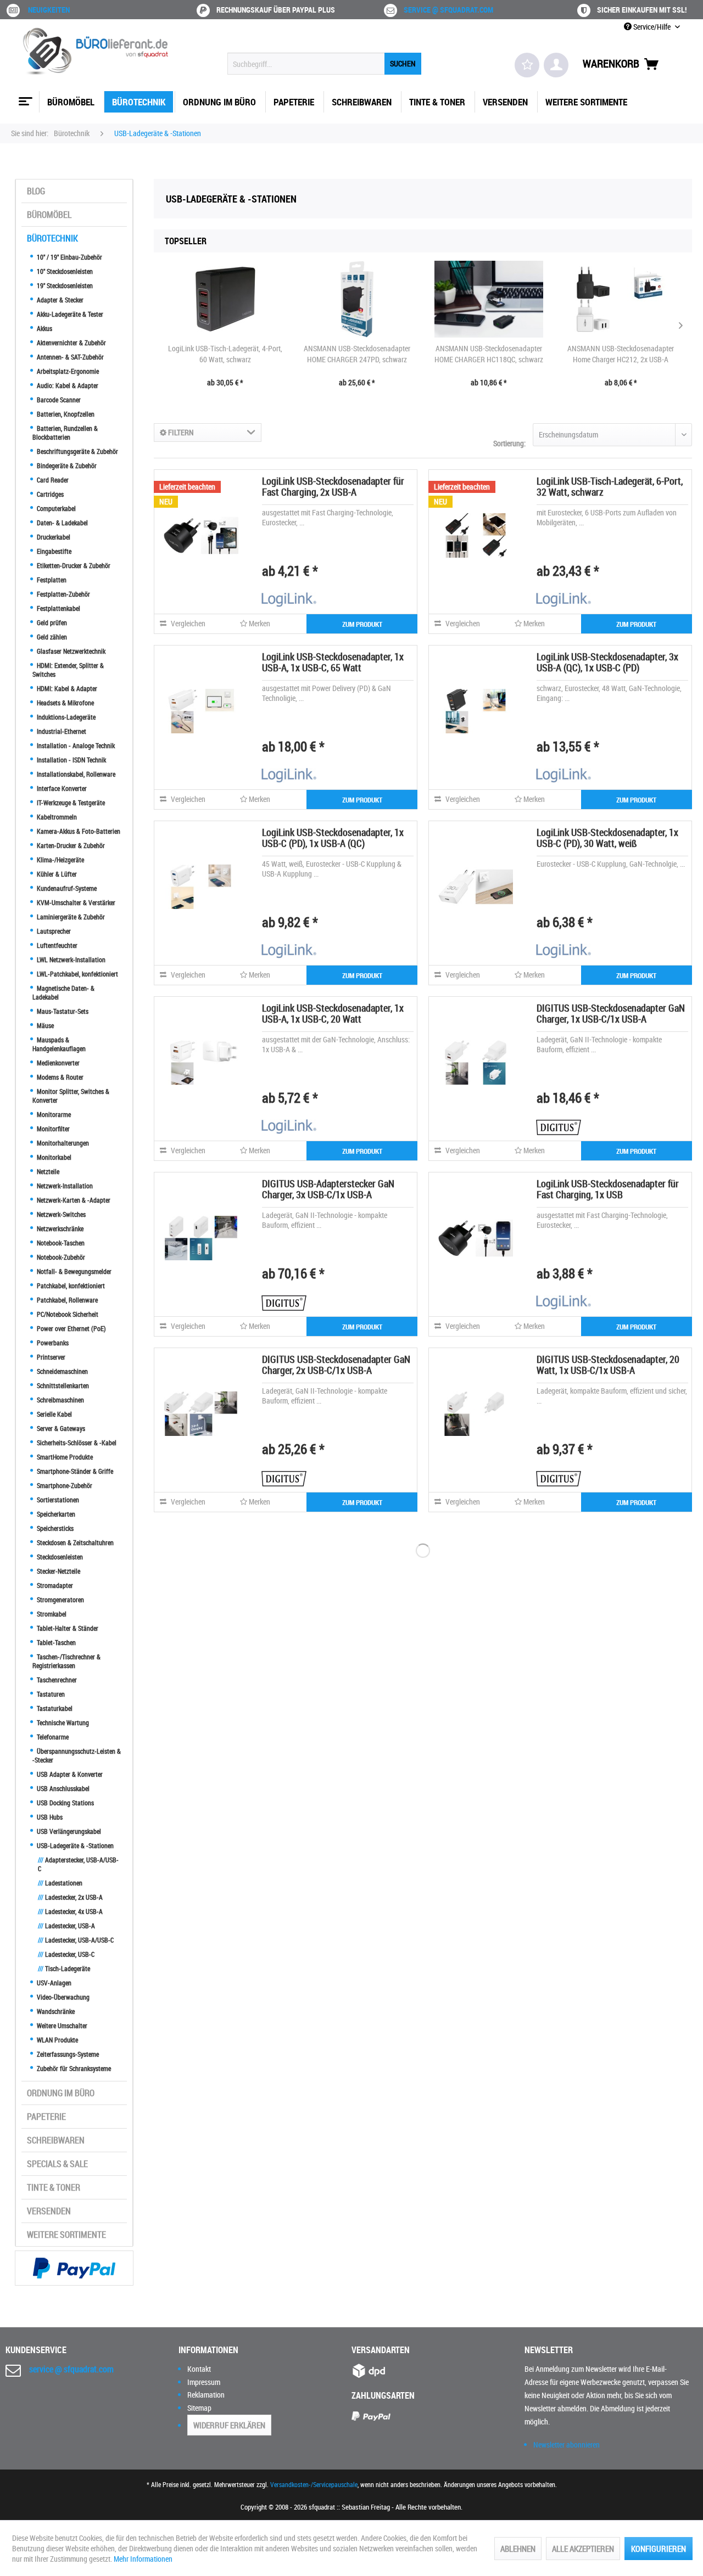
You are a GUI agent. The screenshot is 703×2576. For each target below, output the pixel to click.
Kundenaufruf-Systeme (66, 888)
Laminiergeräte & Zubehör (70, 917)
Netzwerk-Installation (64, 1186)
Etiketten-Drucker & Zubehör (73, 565)
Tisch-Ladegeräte (64, 1968)
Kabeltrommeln (56, 817)
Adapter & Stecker (59, 300)
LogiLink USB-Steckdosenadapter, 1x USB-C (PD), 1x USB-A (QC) (333, 838)
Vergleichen (187, 623)
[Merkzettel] (527, 65)
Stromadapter (54, 1585)
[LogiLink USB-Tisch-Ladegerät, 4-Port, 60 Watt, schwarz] (225, 299)
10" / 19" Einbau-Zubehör (69, 257)
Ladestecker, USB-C (66, 1954)
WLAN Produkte (57, 2040)
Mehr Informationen (143, 2559)
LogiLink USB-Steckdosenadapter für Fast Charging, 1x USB (608, 1189)
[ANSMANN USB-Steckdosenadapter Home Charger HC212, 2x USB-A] (621, 299)
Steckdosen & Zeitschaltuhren (74, 1542)
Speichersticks (54, 1528)
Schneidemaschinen (62, 1371)
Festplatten (51, 580)
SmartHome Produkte (64, 1457)
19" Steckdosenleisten (64, 285)
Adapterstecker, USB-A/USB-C (78, 1864)
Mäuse (44, 1025)
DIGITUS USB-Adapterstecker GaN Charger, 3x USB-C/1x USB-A (328, 1189)
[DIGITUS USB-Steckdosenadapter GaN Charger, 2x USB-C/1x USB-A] (201, 1413)
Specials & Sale (57, 2164)
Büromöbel (49, 215)
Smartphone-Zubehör (64, 1485)
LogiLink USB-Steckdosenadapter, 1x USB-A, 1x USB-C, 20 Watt (333, 1013)
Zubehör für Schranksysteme (73, 2068)
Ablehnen (518, 2549)
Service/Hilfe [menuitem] (652, 27)
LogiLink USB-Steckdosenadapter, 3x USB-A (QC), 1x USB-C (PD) (607, 662)
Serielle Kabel (54, 1414)
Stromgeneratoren (60, 1600)
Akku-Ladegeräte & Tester (69, 314)
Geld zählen (51, 637)
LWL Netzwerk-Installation (70, 959)
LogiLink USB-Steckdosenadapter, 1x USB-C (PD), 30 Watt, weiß (607, 838)
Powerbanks (52, 1343)
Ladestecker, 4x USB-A (70, 1911)
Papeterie (46, 2117)
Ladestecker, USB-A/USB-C (76, 1940)
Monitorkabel (53, 1157)
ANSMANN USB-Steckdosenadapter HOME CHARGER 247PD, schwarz (357, 354)
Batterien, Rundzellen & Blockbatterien (65, 433)
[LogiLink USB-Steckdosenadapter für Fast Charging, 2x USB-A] (201, 535)
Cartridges (49, 494)
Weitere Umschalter (61, 2025)
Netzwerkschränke (59, 1228)
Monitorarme (53, 1114)
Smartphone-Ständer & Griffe (74, 1471)
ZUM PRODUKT (362, 624)
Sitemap (199, 2408)
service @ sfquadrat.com (448, 10)
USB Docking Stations (65, 1803)
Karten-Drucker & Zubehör (70, 845)
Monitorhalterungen (62, 1143)
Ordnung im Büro (61, 2093)
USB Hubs (49, 1817)
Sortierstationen (57, 1500)
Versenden (49, 2211)
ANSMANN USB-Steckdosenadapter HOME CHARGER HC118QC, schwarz (489, 354)
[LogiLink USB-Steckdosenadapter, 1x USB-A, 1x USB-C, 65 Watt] (201, 711)
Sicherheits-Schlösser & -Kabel (76, 1443)
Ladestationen (60, 1883)
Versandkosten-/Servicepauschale (314, 2484)
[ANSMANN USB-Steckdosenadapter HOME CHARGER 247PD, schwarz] (357, 299)
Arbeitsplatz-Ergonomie (67, 371)
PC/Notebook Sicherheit (67, 1314)
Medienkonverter (57, 1063)
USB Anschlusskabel (62, 1788)
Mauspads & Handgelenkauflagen (59, 1044)
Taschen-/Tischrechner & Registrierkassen (66, 1661)
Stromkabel (51, 1614)
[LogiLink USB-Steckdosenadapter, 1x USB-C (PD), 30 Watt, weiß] (476, 886)
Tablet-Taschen (55, 1642)
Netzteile (47, 1171)
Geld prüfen (51, 622)
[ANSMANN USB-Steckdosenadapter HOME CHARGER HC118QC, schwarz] (489, 299)
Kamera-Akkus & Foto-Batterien (78, 831)
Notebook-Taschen (60, 1243)
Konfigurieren (659, 2549)
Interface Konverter (61, 788)
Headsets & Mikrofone (65, 703)
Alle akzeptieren (583, 2549)
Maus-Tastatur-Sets (62, 1011)
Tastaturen (50, 1694)
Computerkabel (55, 508)
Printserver (50, 1357)
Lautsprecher (53, 931)
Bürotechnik (52, 238)
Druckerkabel (53, 537)
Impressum (204, 2382)
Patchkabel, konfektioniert (70, 1286)
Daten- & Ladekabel (62, 523)
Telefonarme (52, 1737)
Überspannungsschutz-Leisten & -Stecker (77, 1755)
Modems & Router (59, 1077)
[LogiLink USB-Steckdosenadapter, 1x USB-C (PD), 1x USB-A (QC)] (201, 886)
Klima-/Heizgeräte (60, 860)
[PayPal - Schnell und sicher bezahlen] (74, 2268)
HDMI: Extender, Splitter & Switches (68, 670)
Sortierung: (509, 443)
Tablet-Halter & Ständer (67, 1628)
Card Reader (52, 480)
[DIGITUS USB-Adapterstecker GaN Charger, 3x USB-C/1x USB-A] (201, 1238)
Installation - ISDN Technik (71, 760)
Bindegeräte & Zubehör (66, 465)
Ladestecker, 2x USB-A (70, 1897)
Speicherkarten (55, 1514)
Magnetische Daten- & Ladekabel (63, 992)
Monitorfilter (52, 1129)
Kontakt (199, 2369)
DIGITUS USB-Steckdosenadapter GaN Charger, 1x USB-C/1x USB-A (611, 1013)
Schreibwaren (56, 2140)
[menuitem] (324, 64)
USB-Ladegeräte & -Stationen (74, 1845)
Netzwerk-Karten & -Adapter (73, 1200)
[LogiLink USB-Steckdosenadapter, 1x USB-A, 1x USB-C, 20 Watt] (201, 1062)
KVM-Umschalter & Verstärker (75, 902)
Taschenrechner (56, 1680)
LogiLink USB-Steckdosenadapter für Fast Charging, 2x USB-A (333, 486)
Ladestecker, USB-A (66, 1926)
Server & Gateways (60, 1428)
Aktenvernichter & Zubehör (71, 343)
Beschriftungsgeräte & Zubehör (77, 451)
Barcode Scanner (58, 400)
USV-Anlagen (53, 1983)
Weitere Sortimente (66, 2235)
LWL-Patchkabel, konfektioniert (77, 974)
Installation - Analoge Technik (75, 745)
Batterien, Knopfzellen (65, 414)
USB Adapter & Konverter (69, 1774)
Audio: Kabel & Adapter (67, 385)
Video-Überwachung (62, 1997)
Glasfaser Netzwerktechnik (70, 651)
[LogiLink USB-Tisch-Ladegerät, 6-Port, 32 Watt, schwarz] (476, 535)
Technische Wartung (62, 1722)
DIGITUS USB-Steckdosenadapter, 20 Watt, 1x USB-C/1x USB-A (608, 1365)
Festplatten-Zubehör (63, 594)
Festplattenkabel (58, 608)
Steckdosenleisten (59, 1557)
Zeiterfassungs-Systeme (67, 2054)
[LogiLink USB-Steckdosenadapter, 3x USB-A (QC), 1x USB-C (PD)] (476, 711)
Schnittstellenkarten (62, 1385)
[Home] (24, 97)
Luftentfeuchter (56, 945)
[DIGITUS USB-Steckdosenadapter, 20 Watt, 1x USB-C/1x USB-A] (476, 1413)
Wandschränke (55, 2011)
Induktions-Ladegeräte (65, 717)
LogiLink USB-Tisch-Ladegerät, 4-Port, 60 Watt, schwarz (225, 354)
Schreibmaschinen (60, 1400)
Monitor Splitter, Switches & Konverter (71, 1096)
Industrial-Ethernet (61, 731)
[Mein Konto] (556, 65)
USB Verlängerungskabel (68, 1831)
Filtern (180, 432)
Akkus (44, 328)
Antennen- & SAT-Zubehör (69, 357)
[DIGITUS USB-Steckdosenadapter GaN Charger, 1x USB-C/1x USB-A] (476, 1062)
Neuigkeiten (49, 10)
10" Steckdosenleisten (64, 271)
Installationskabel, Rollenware (75, 774)
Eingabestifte (53, 551)
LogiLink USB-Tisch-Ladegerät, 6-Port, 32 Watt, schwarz (610, 486)
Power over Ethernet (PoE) (71, 1328)
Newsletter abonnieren (567, 2445)
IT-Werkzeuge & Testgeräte (70, 802)
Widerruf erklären (229, 2425)
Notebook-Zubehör (60, 1257)
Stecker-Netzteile (58, 1571)
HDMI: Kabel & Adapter (66, 688)
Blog (36, 191)
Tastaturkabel (54, 1708)
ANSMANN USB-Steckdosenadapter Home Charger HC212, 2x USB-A (621, 354)
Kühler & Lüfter (56, 874)
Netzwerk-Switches (60, 1214)
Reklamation (206, 2395)
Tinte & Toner (54, 2187)
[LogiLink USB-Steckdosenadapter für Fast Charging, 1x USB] (476, 1238)
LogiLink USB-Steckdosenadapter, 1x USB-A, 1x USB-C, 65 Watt (333, 662)
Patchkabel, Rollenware (66, 1300)
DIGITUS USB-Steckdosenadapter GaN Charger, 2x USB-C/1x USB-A (336, 1365)
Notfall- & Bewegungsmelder (73, 1271)
